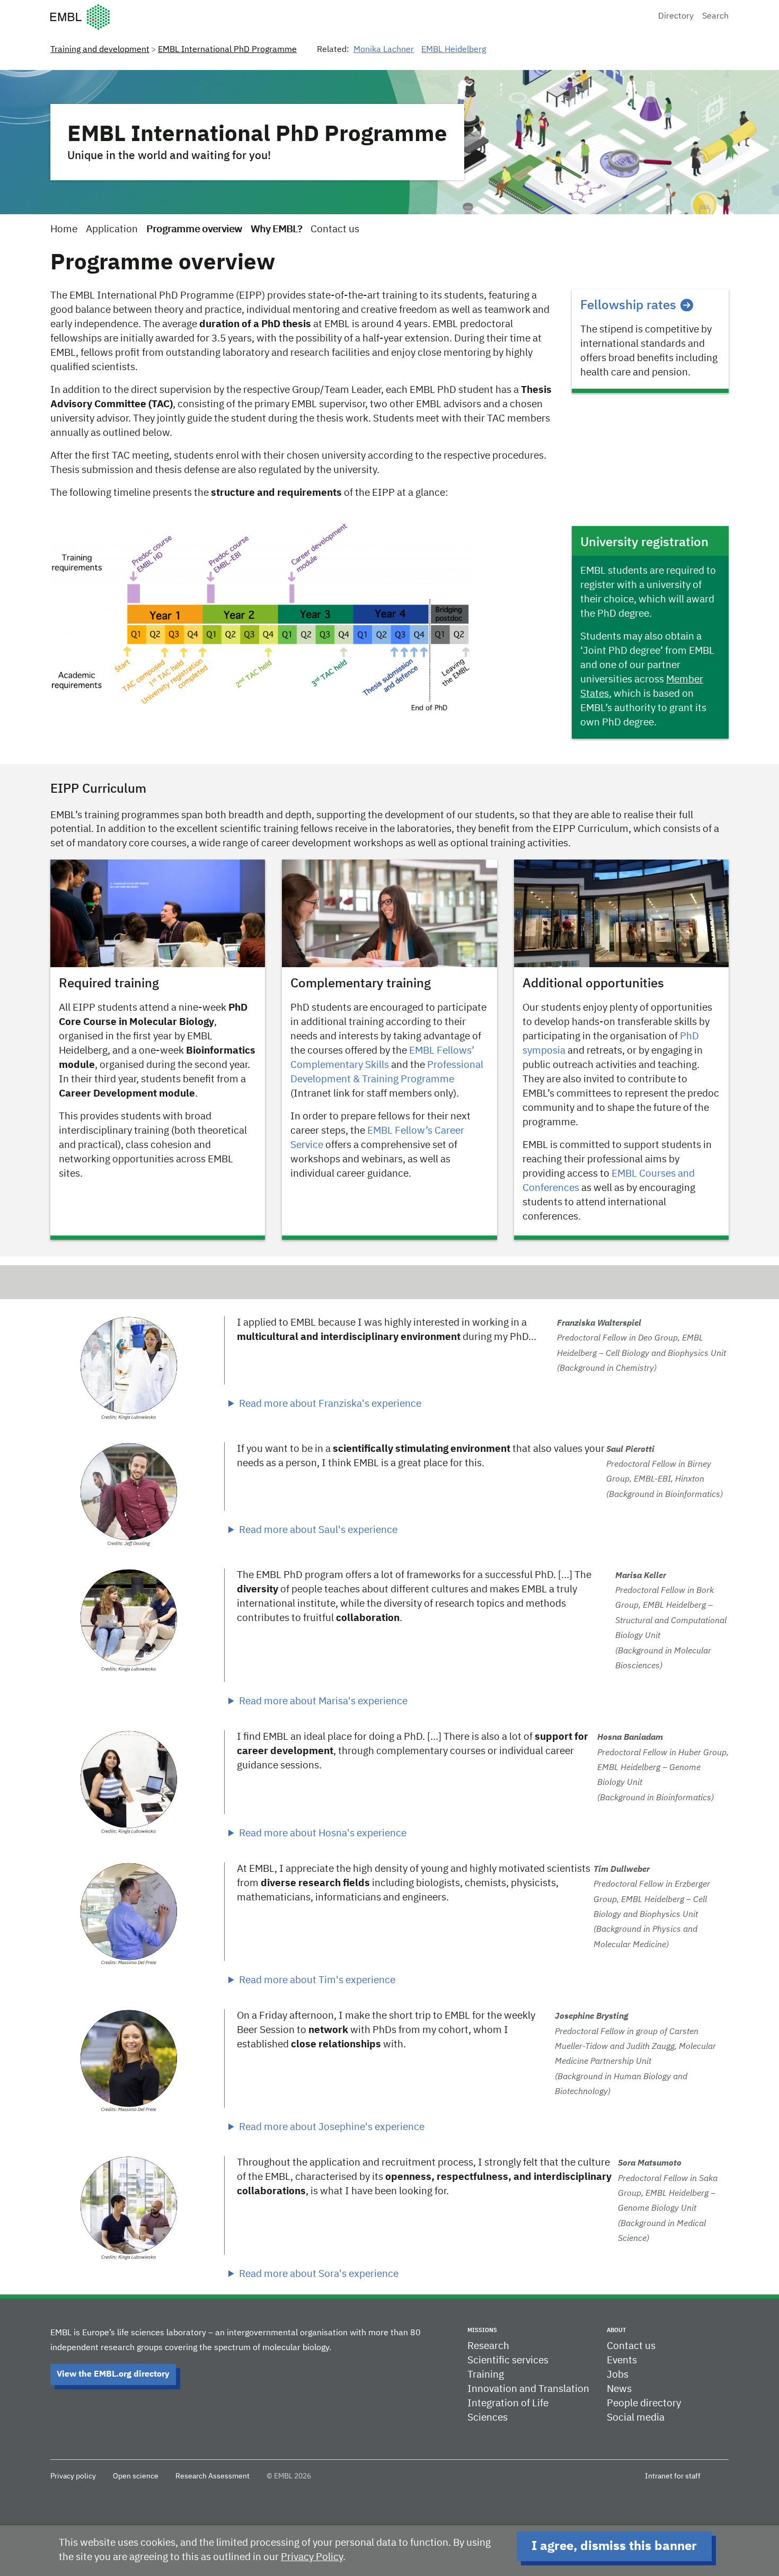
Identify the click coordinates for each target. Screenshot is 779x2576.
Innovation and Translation (528, 2389)
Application (112, 229)
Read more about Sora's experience (319, 2274)
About (616, 2330)
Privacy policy (73, 2476)
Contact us (335, 229)
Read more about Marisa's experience (323, 1701)
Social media (636, 2418)
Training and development (100, 50)
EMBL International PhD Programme (227, 50)
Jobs (618, 2375)
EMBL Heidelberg (454, 50)
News (619, 2389)
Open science (136, 2476)
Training (486, 2375)
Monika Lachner (384, 50)
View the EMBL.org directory (113, 2375)
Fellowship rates (628, 305)
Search (715, 16)
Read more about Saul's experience (318, 1530)
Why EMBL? (276, 229)
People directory (644, 2403)
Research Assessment (213, 2476)
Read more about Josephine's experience (332, 2127)
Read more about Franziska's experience (330, 1404)
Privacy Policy (312, 2557)
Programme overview (194, 229)
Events (622, 2360)
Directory (676, 16)
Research (488, 2346)
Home (64, 229)
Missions (482, 2330)
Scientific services (508, 2360)
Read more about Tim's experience (317, 1980)
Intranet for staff (673, 2476)
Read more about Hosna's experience (323, 1833)
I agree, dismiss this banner (614, 2546)
